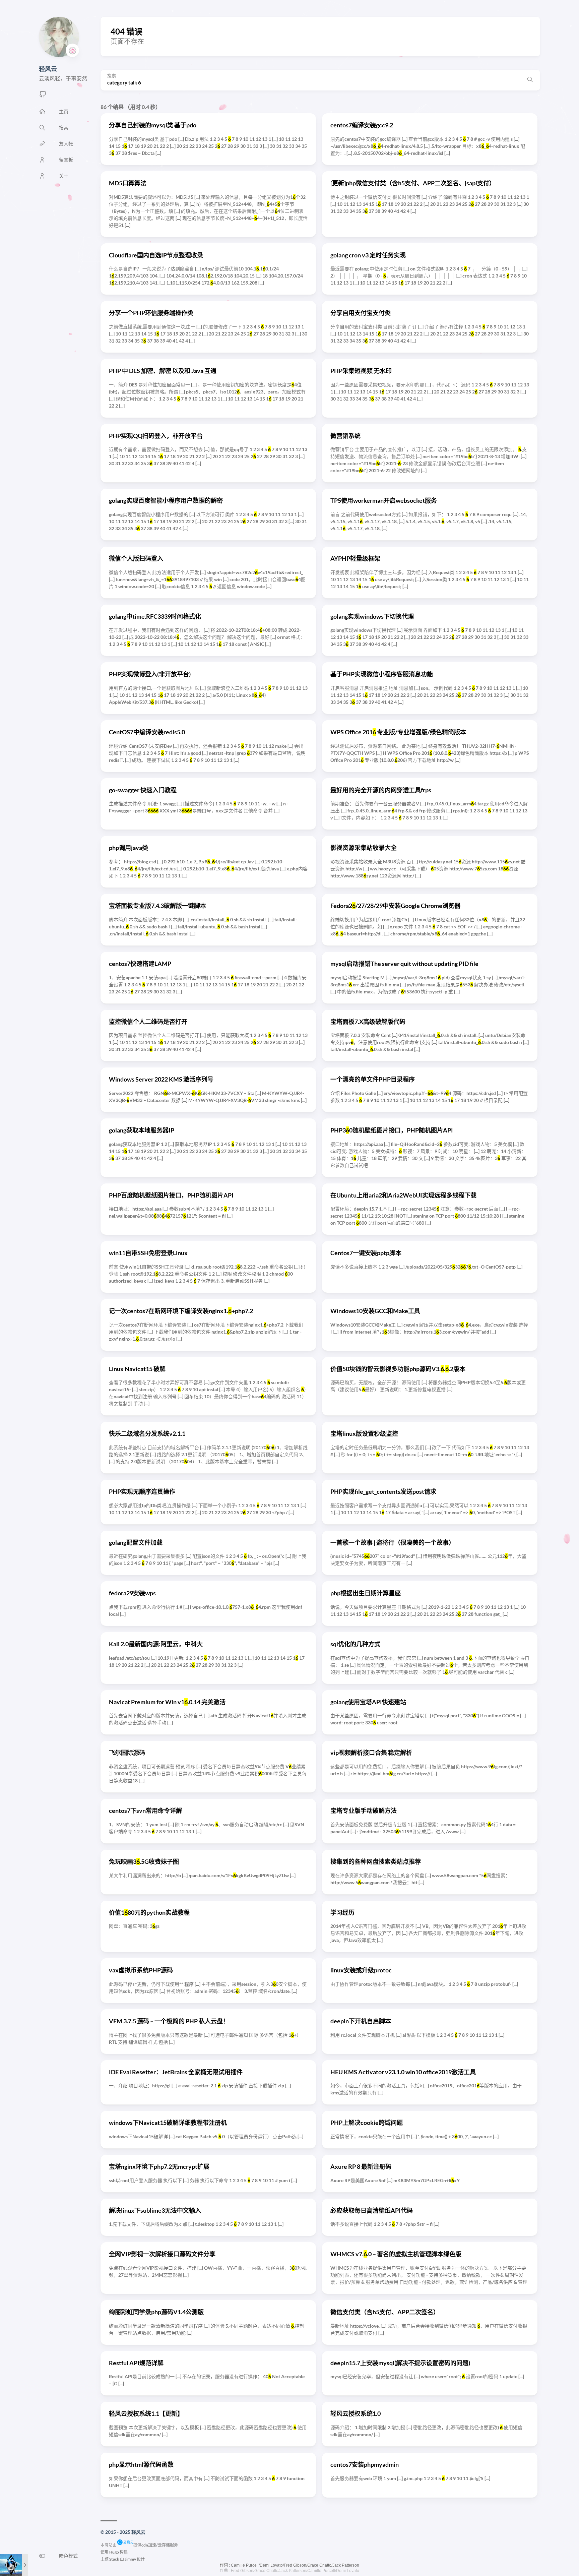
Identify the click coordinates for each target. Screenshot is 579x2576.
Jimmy (130, 2559)
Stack (114, 2559)
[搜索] (530, 80)
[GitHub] (43, 96)
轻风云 (48, 69)
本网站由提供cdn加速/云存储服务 (139, 2545)
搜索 (112, 76)
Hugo (114, 2552)
